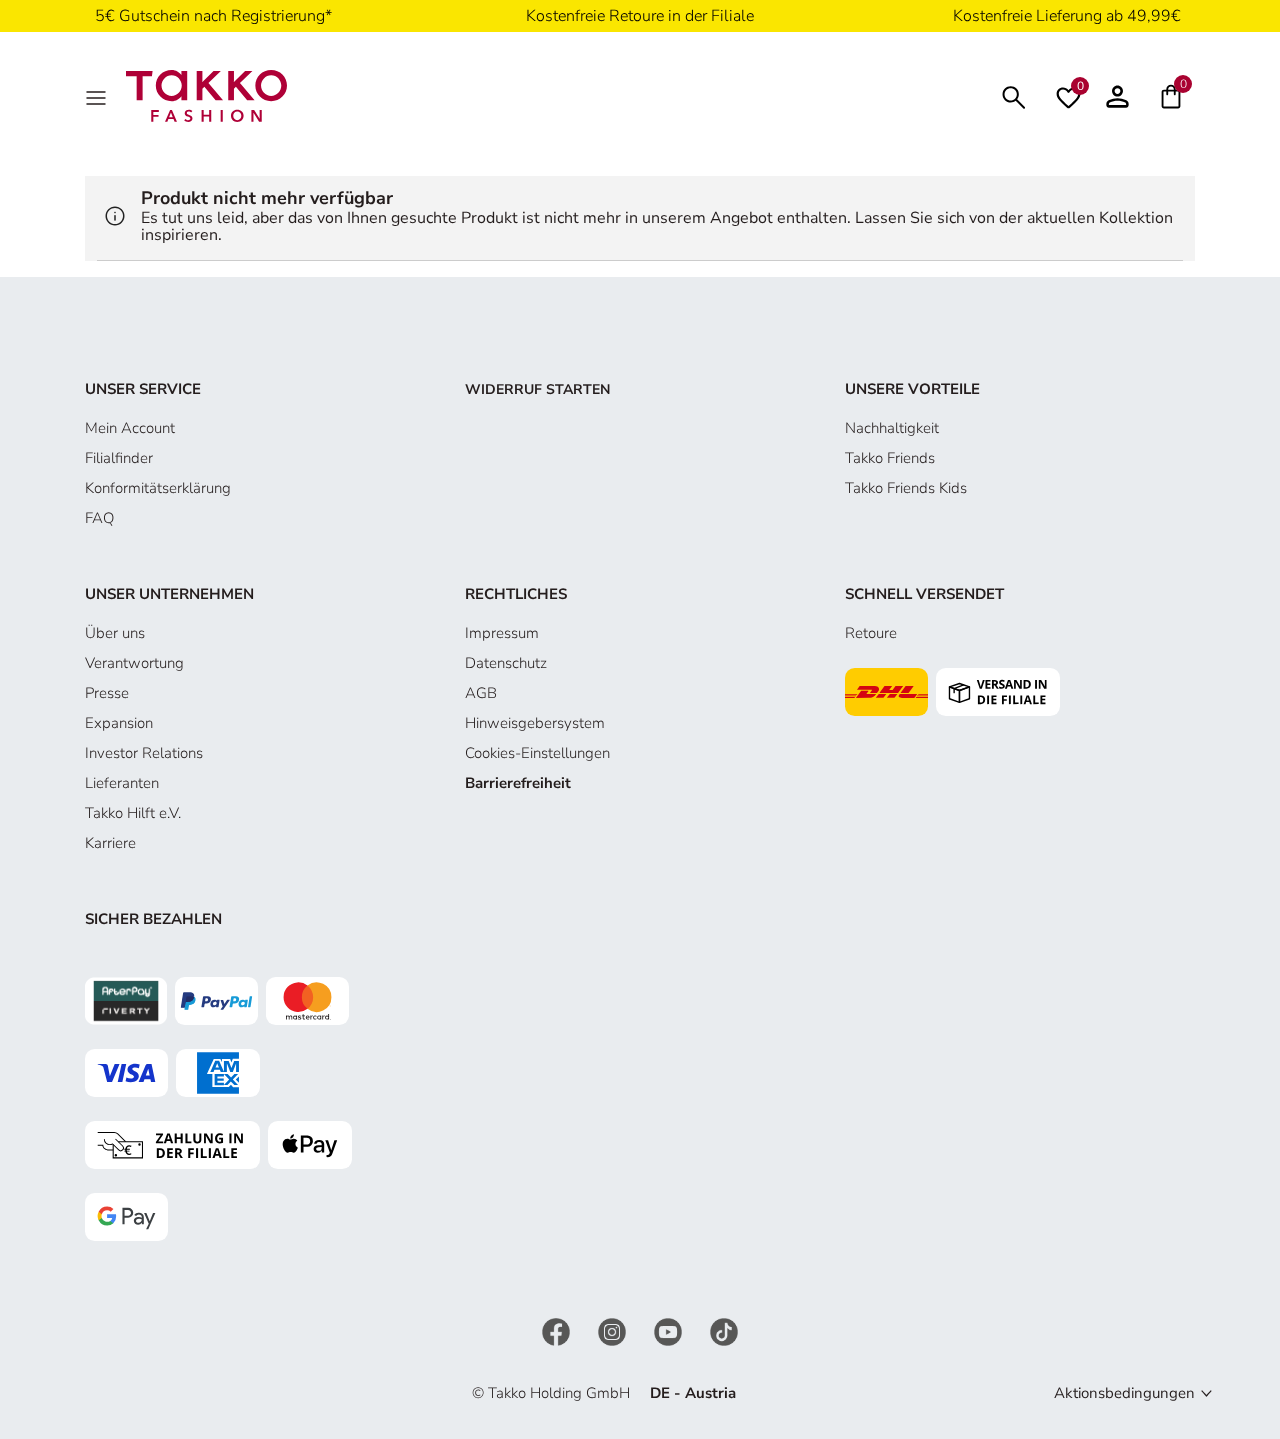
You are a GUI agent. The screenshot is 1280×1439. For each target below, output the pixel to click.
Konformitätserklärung (158, 488)
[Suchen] (1014, 95)
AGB (481, 693)
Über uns (115, 633)
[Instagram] (614, 1330)
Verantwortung (134, 663)
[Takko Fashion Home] (206, 95)
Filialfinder (119, 458)
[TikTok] (724, 1330)
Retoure (871, 633)
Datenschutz (506, 663)
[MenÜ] (98, 96)
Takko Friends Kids (906, 488)
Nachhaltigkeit (892, 428)
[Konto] (1117, 96)
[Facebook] (558, 1330)
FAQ (99, 518)
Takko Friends (890, 458)
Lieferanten (122, 783)
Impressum (502, 633)
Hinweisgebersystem (535, 723)
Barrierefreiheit (518, 783)
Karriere (110, 843)
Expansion (119, 723)
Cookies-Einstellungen (537, 753)
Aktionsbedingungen (1124, 1393)
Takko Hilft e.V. (133, 813)
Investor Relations (144, 753)
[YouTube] (670, 1330)
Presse (107, 693)
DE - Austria (693, 1393)
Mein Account (130, 428)
